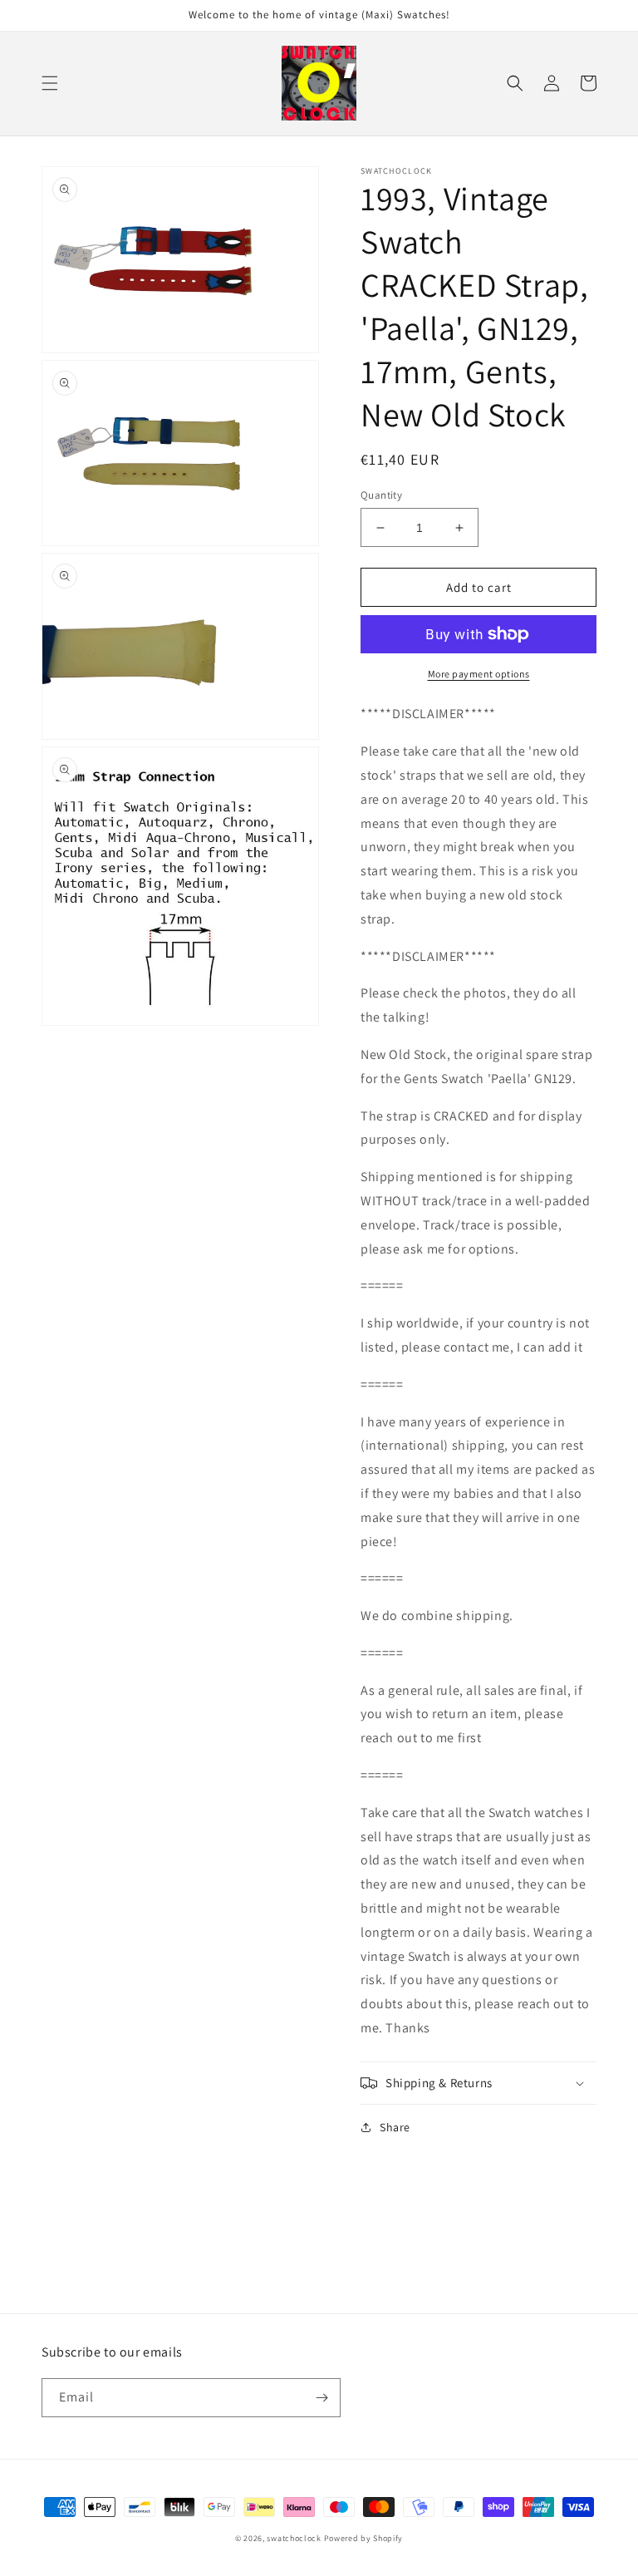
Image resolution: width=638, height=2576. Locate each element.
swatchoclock (294, 2538)
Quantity (381, 495)
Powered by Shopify (364, 2538)
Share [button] (395, 2127)
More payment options (479, 674)
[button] (50, 83)
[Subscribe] (321, 2398)
